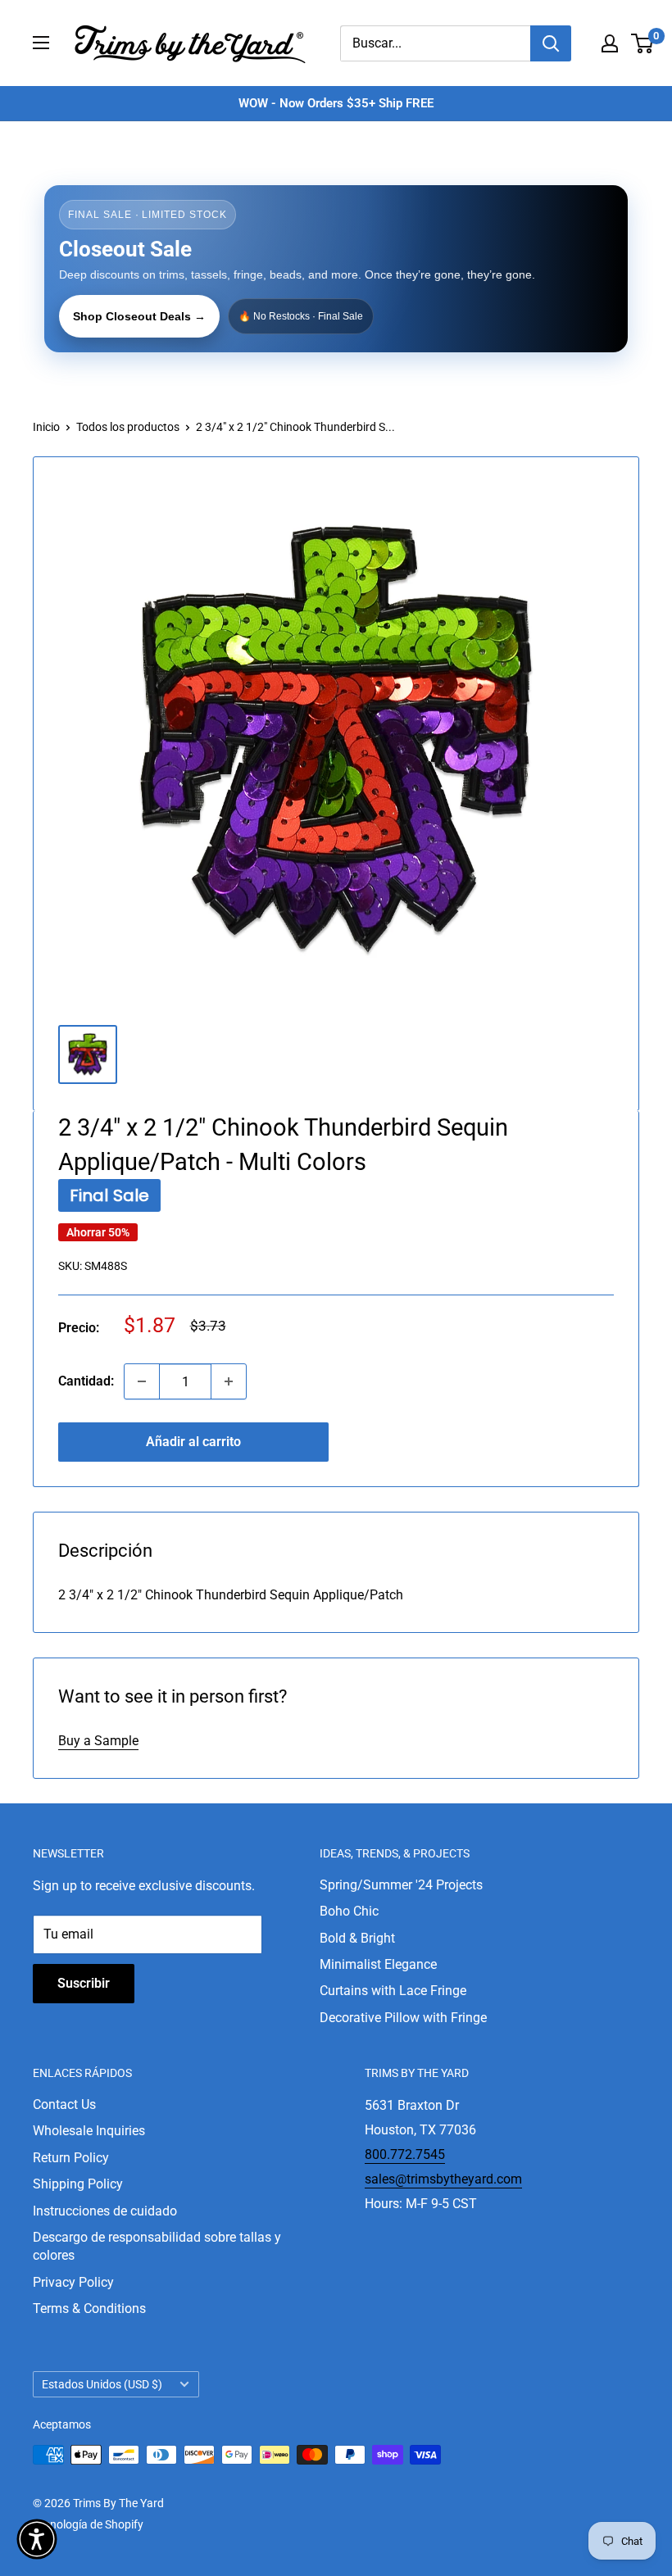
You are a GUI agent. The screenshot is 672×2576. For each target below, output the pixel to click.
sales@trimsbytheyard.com (443, 2179)
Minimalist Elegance (378, 1964)
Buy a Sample (98, 1741)
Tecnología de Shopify (88, 2524)
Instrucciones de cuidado (105, 2211)
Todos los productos (128, 427)
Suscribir (84, 1983)
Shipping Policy (78, 2184)
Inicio (46, 427)
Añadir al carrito (193, 1442)
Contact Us (64, 2104)
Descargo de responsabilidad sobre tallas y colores (157, 2246)
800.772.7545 (405, 2154)
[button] (37, 2539)
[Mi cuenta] (610, 43)
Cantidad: (86, 1381)
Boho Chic (349, 1911)
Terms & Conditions (89, 2308)
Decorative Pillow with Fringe (403, 2018)
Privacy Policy (73, 2282)
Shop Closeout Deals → (139, 316)
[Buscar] (551, 43)
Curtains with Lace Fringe (393, 1991)
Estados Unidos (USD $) (102, 2384)
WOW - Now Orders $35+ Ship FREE (336, 103)
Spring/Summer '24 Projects (401, 1885)
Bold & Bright (357, 1938)
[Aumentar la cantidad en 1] (229, 1381)
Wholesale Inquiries (89, 2131)
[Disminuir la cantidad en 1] (142, 1381)
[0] (643, 43)
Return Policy (71, 2158)
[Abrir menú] (41, 43)
